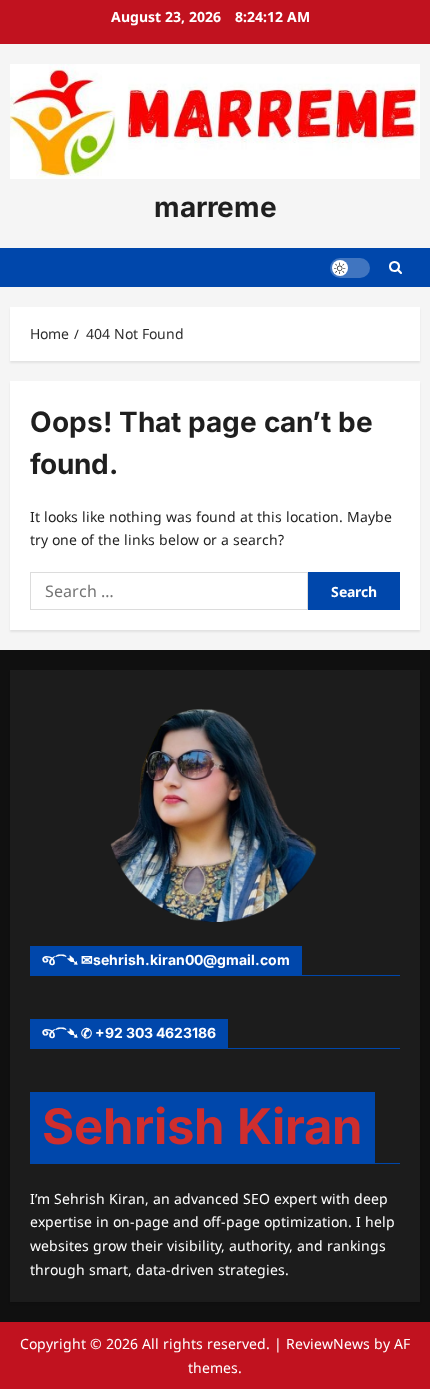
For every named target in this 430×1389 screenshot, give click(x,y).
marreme (215, 207)
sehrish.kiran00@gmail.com (191, 959)
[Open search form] (395, 267)
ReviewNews (328, 1343)
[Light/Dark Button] (350, 267)
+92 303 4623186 (155, 1032)
